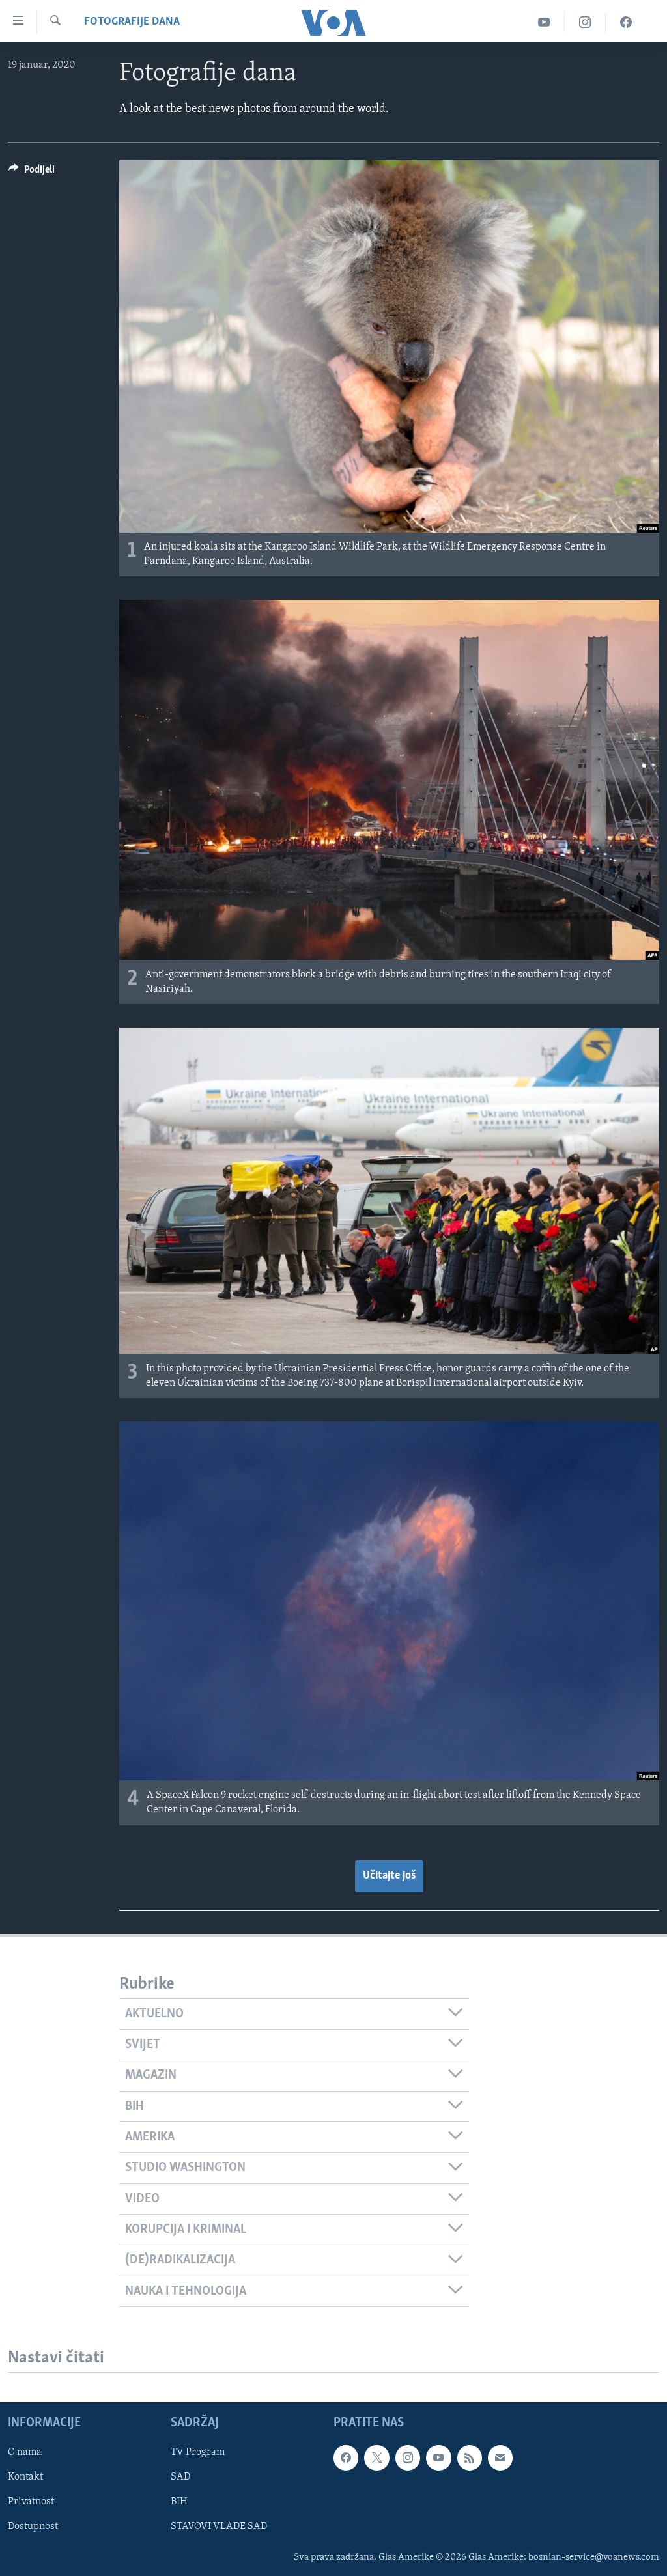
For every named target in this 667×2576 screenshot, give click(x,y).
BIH (179, 2502)
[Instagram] (585, 22)
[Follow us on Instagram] (408, 2457)
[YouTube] (544, 22)
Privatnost (31, 2502)
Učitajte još (389, 1876)
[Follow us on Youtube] (438, 2457)
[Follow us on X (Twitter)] (376, 2457)
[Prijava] (500, 2457)
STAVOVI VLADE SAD (219, 2527)
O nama (25, 2452)
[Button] (32, 173)
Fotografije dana (132, 22)
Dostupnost (33, 2527)
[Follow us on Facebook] (346, 2457)
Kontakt (25, 2477)
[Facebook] (626, 22)
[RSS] (470, 2457)
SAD (180, 2477)
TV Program (198, 2452)
